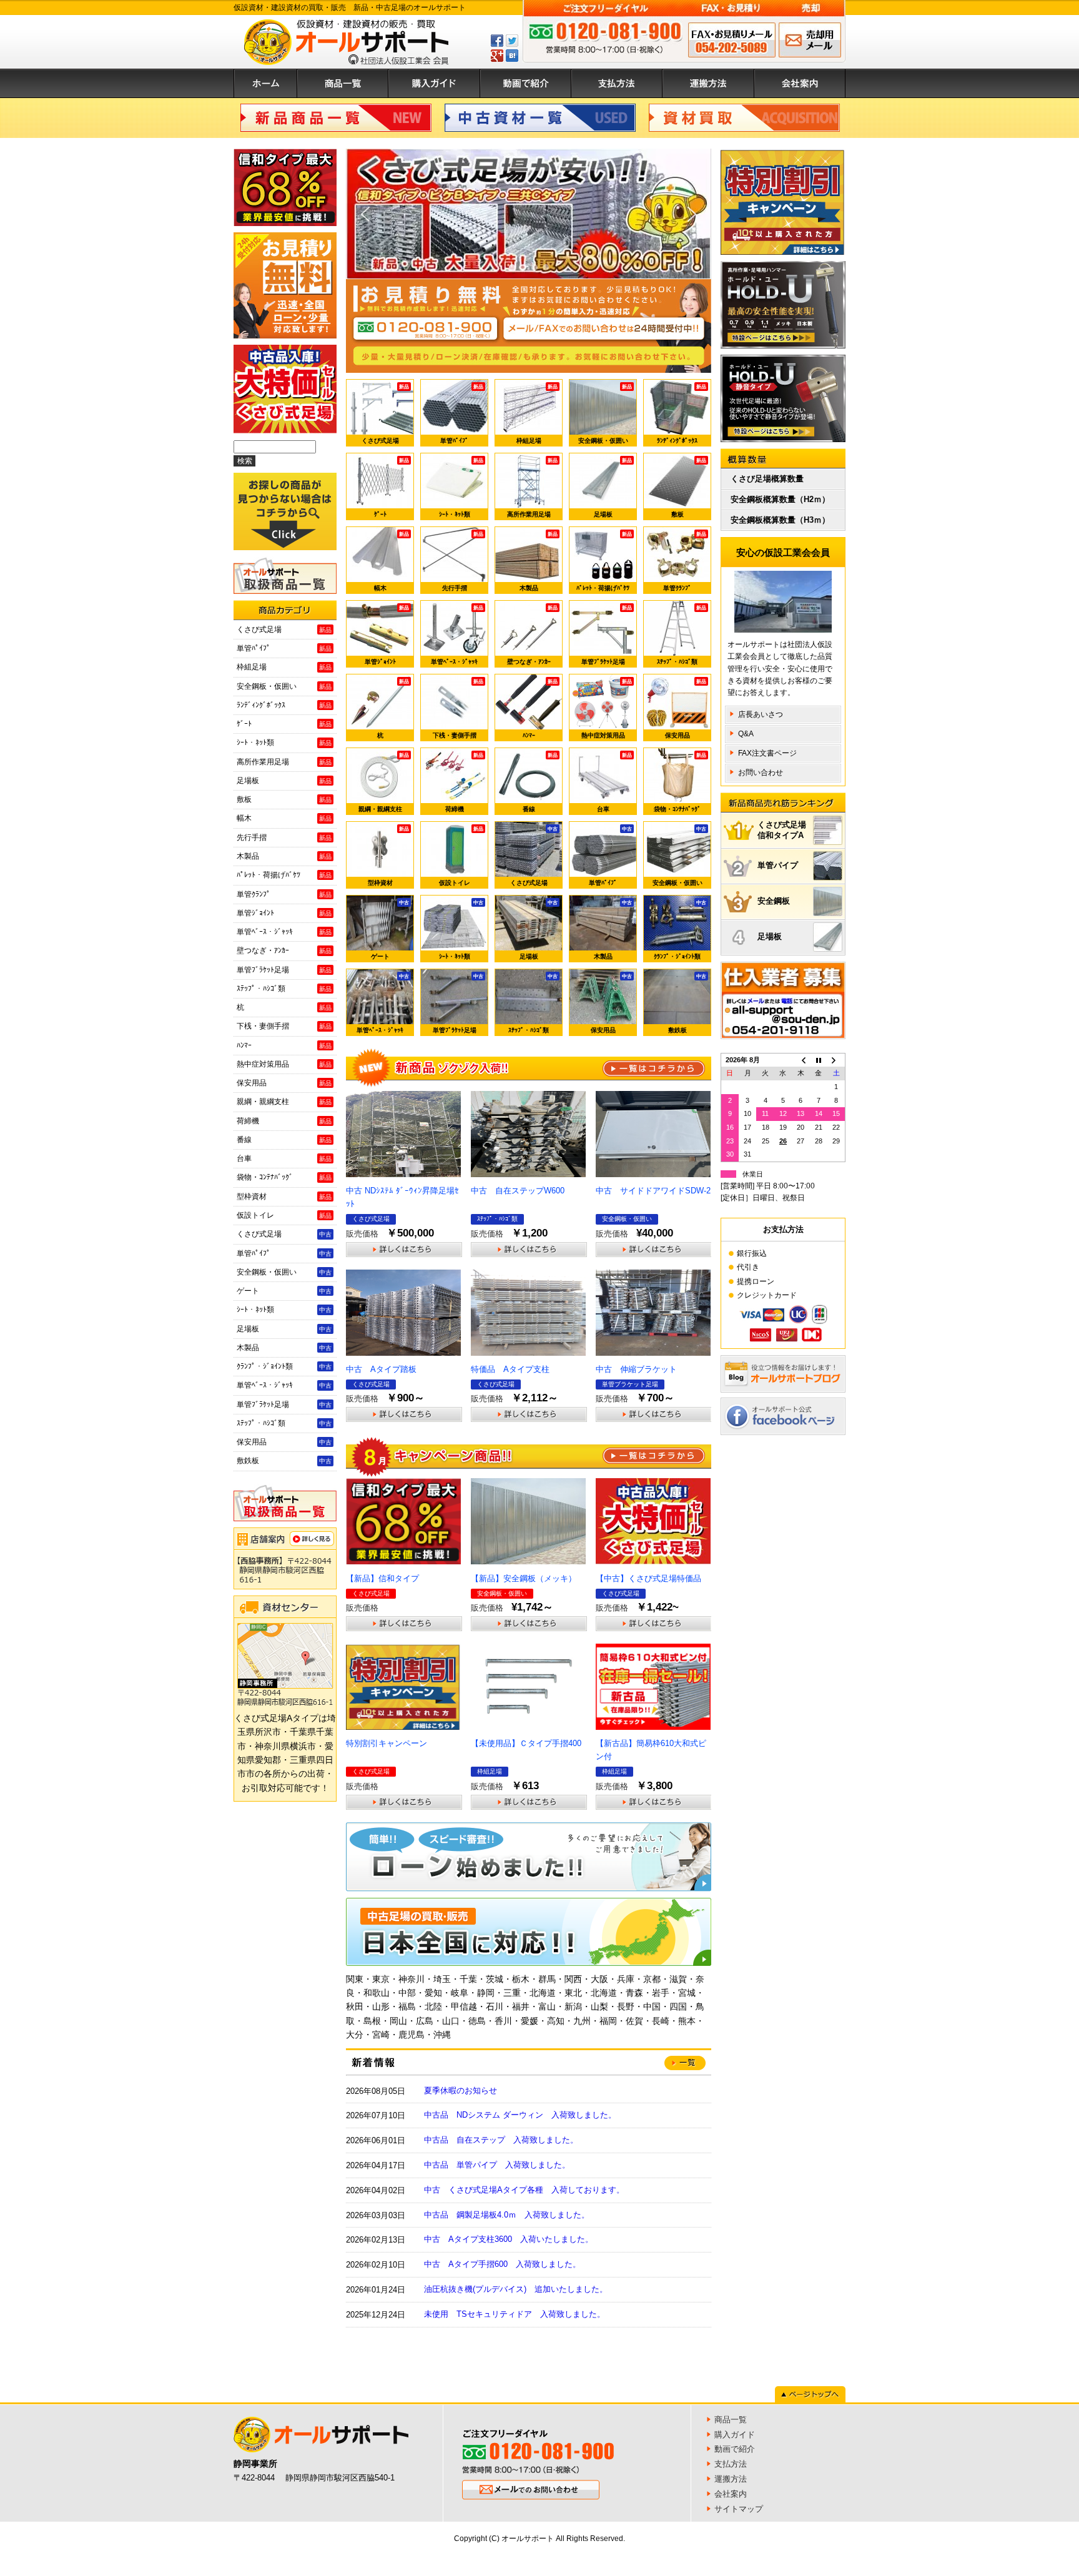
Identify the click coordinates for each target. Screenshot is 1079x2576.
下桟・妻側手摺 (458, 709)
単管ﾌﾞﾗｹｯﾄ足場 (607, 635)
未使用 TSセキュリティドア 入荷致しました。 (515, 2314)
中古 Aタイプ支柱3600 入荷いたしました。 (509, 2239)
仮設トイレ (461, 856)
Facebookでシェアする (497, 41)
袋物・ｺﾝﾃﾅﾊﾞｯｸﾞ (680, 782)
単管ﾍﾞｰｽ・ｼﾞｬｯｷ (457, 635)
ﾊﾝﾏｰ (540, 709)
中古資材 (540, 118)
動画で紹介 (526, 83)
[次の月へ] (836, 1060)
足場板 (613, 488)
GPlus (497, 56)
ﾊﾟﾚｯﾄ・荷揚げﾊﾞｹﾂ (604, 561)
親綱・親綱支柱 (384, 782)
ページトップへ (810, 2394)
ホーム (265, 83)
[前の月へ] (801, 1060)
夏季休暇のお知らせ (461, 2090)
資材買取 (744, 118)
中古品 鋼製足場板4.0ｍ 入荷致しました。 (507, 2215)
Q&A (746, 734)
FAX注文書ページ (767, 753)
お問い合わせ (761, 772)
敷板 (689, 488)
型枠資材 (389, 856)
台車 (615, 782)
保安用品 (686, 709)
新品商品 (336, 118)
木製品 (539, 561)
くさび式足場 (386, 414)
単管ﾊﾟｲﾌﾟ (462, 414)
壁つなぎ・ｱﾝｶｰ (533, 635)
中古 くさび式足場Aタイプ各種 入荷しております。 (524, 2190)
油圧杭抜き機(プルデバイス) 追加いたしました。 (516, 2289)
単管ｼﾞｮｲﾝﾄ (387, 635)
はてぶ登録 (512, 56)
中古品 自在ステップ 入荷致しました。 (501, 2140)
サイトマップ (739, 2509)
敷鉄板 (687, 1004)
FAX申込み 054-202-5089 (732, 40)
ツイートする (512, 41)
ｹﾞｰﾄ (392, 488)
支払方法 (617, 83)
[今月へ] (819, 1060)
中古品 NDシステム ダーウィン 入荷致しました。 (520, 2115)
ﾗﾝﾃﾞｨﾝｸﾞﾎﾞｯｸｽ (682, 414)
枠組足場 (537, 414)
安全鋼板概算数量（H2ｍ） (780, 499)
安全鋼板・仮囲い (605, 414)
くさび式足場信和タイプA (782, 830)
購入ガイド (434, 83)
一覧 (654, 1068)
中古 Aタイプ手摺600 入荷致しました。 (502, 2264)
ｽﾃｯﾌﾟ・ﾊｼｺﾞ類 (682, 635)
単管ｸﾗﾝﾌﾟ (685, 561)
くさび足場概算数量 (767, 479)
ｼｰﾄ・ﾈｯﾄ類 (461, 488)
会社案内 (800, 83)
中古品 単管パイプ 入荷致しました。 (497, 2165)
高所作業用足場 (533, 488)
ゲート (390, 930)
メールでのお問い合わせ (810, 40)
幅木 (392, 561)
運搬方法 (708, 83)
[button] (365, 214)
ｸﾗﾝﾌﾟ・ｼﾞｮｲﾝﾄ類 (680, 930)
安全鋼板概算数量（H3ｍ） (780, 520)
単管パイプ (778, 865)
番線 (540, 782)
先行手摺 (463, 561)
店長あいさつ (761, 714)
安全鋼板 (774, 901)
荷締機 (465, 782)
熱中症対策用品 (607, 709)
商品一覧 (343, 83)
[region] (529, 214)
